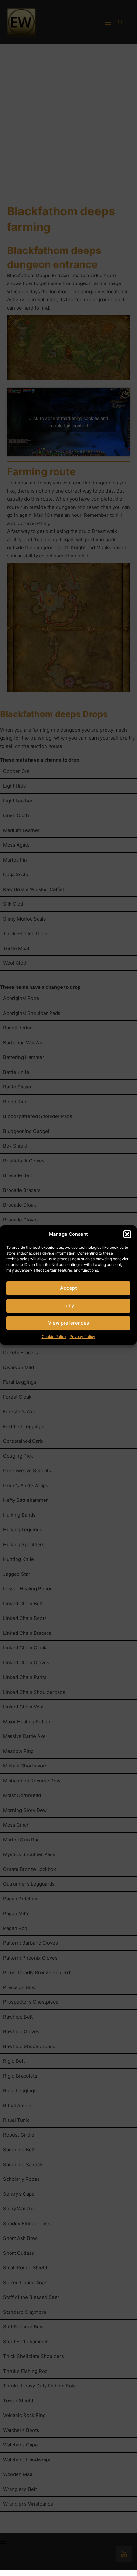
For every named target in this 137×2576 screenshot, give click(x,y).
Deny (68, 1305)
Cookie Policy (54, 1337)
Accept (68, 1288)
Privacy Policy (82, 1337)
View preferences (68, 1323)
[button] (127, 1234)
